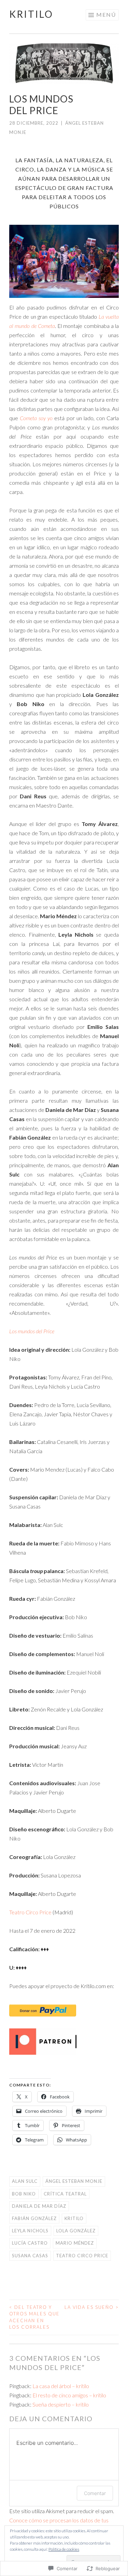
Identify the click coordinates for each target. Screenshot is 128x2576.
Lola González (76, 2231)
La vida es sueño (92, 2307)
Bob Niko (24, 2194)
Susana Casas (30, 2256)
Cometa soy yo (36, 418)
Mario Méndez (75, 2243)
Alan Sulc (25, 2181)
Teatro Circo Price (30, 1912)
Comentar (95, 2493)
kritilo (31, 14)
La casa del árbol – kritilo (61, 2386)
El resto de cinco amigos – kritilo (69, 2395)
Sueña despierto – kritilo (61, 2404)
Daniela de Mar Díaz (39, 2206)
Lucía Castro (30, 2243)
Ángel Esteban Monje (74, 2181)
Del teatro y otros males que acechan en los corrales (34, 2317)
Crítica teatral (65, 2194)
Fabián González (34, 2218)
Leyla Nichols (30, 2231)
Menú (106, 15)
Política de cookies (64, 2549)
